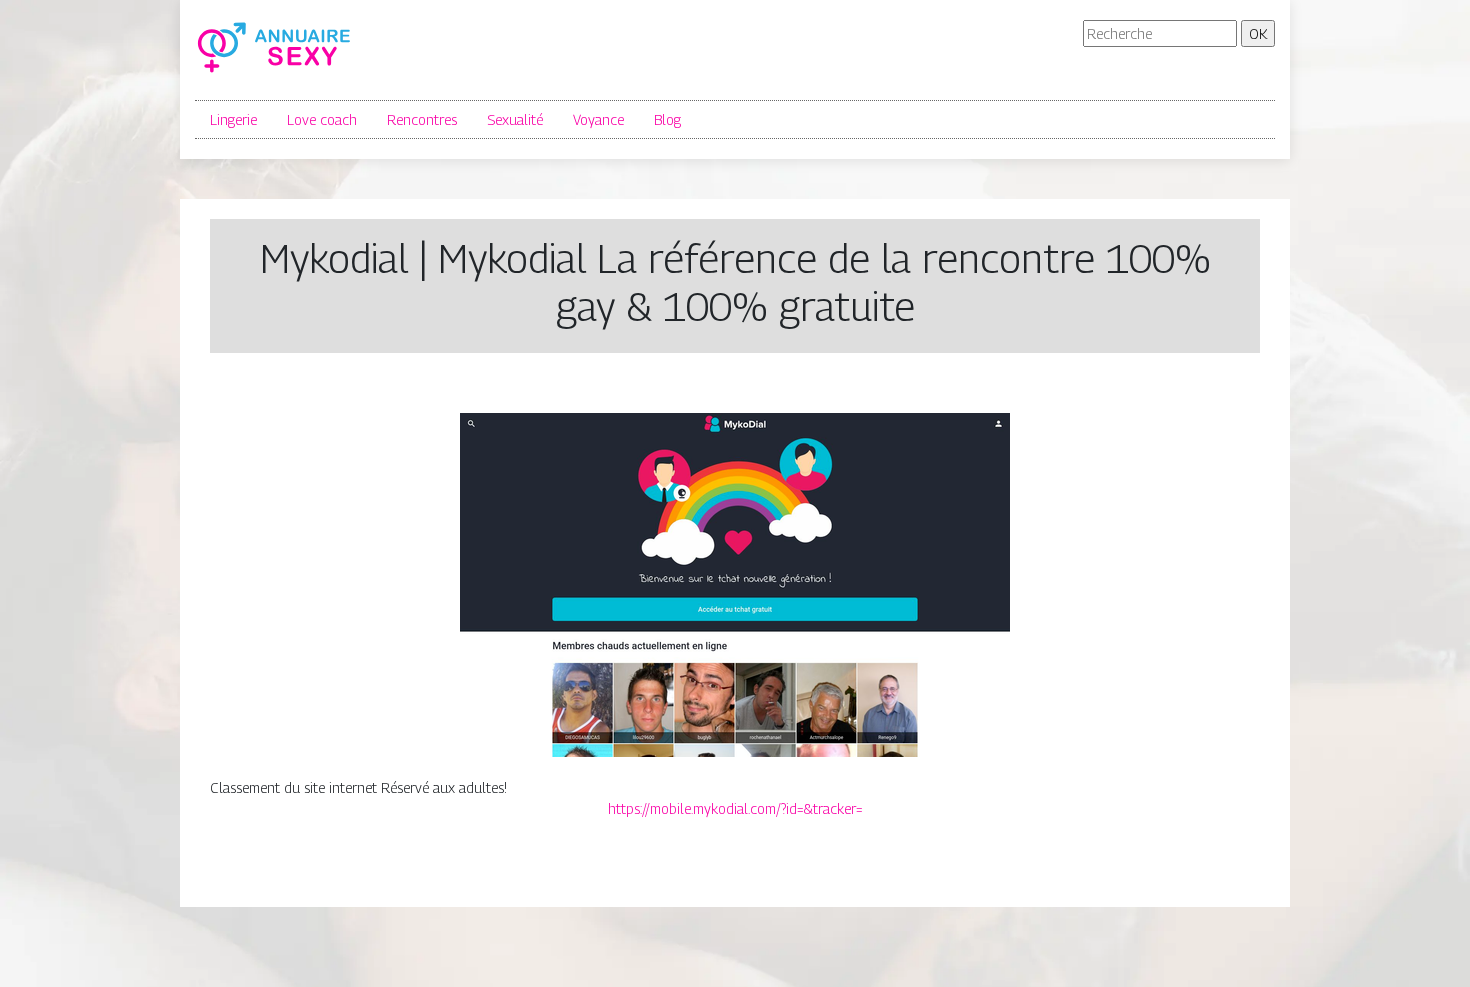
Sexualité (515, 119)
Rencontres (422, 119)
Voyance (598, 119)
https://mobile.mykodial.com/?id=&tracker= (735, 808)
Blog (667, 119)
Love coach (322, 119)
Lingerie (233, 119)
